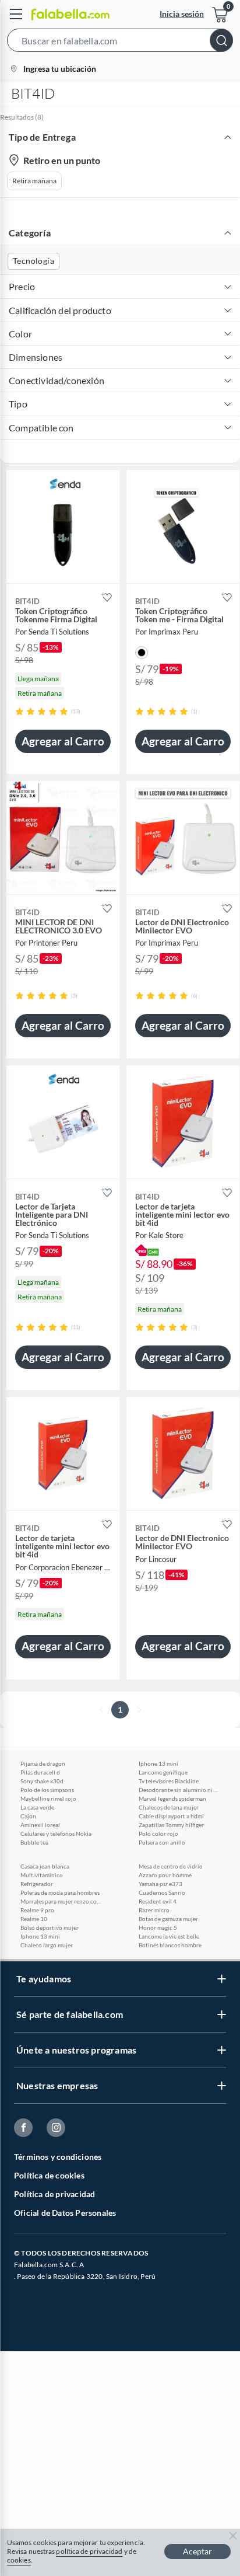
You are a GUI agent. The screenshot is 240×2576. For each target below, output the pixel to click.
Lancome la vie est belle (169, 1936)
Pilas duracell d (40, 1772)
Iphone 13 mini (158, 1763)
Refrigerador (37, 1884)
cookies (19, 2560)
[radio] (20, 711)
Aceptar (197, 2551)
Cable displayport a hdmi (171, 1816)
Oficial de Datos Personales (65, 2213)
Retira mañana (34, 181)
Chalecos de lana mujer (169, 1807)
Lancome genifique (163, 1772)
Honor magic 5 (158, 1927)
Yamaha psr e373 (160, 1884)
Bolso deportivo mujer (50, 1927)
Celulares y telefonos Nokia (56, 1833)
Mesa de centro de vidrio (171, 1866)
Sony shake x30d (42, 1781)
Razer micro (154, 1910)
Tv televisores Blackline (169, 1781)
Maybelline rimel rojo (48, 1798)
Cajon (28, 1816)
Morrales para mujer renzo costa (61, 1901)
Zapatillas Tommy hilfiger (171, 1825)
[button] (120, 43)
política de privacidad (89, 2551)
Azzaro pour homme (165, 1875)
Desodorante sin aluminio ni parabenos (179, 1790)
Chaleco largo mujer (47, 1945)
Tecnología (33, 261)
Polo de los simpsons (47, 1790)
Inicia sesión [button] (182, 14)
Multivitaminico (42, 1875)
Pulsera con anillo (162, 1842)
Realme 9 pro (37, 1910)
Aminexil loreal (40, 1825)
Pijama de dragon (43, 1763)
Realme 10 (34, 1919)
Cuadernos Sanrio (162, 1892)
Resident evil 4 (158, 1901)
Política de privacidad (54, 2194)
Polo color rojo (158, 1833)
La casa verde (37, 1807)
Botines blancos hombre (170, 1945)
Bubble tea (34, 1842)
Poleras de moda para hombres (60, 1892)
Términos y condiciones (58, 2157)
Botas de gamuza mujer (168, 1919)
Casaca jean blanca (45, 1866)
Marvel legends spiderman (172, 1798)
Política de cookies (49, 2175)
